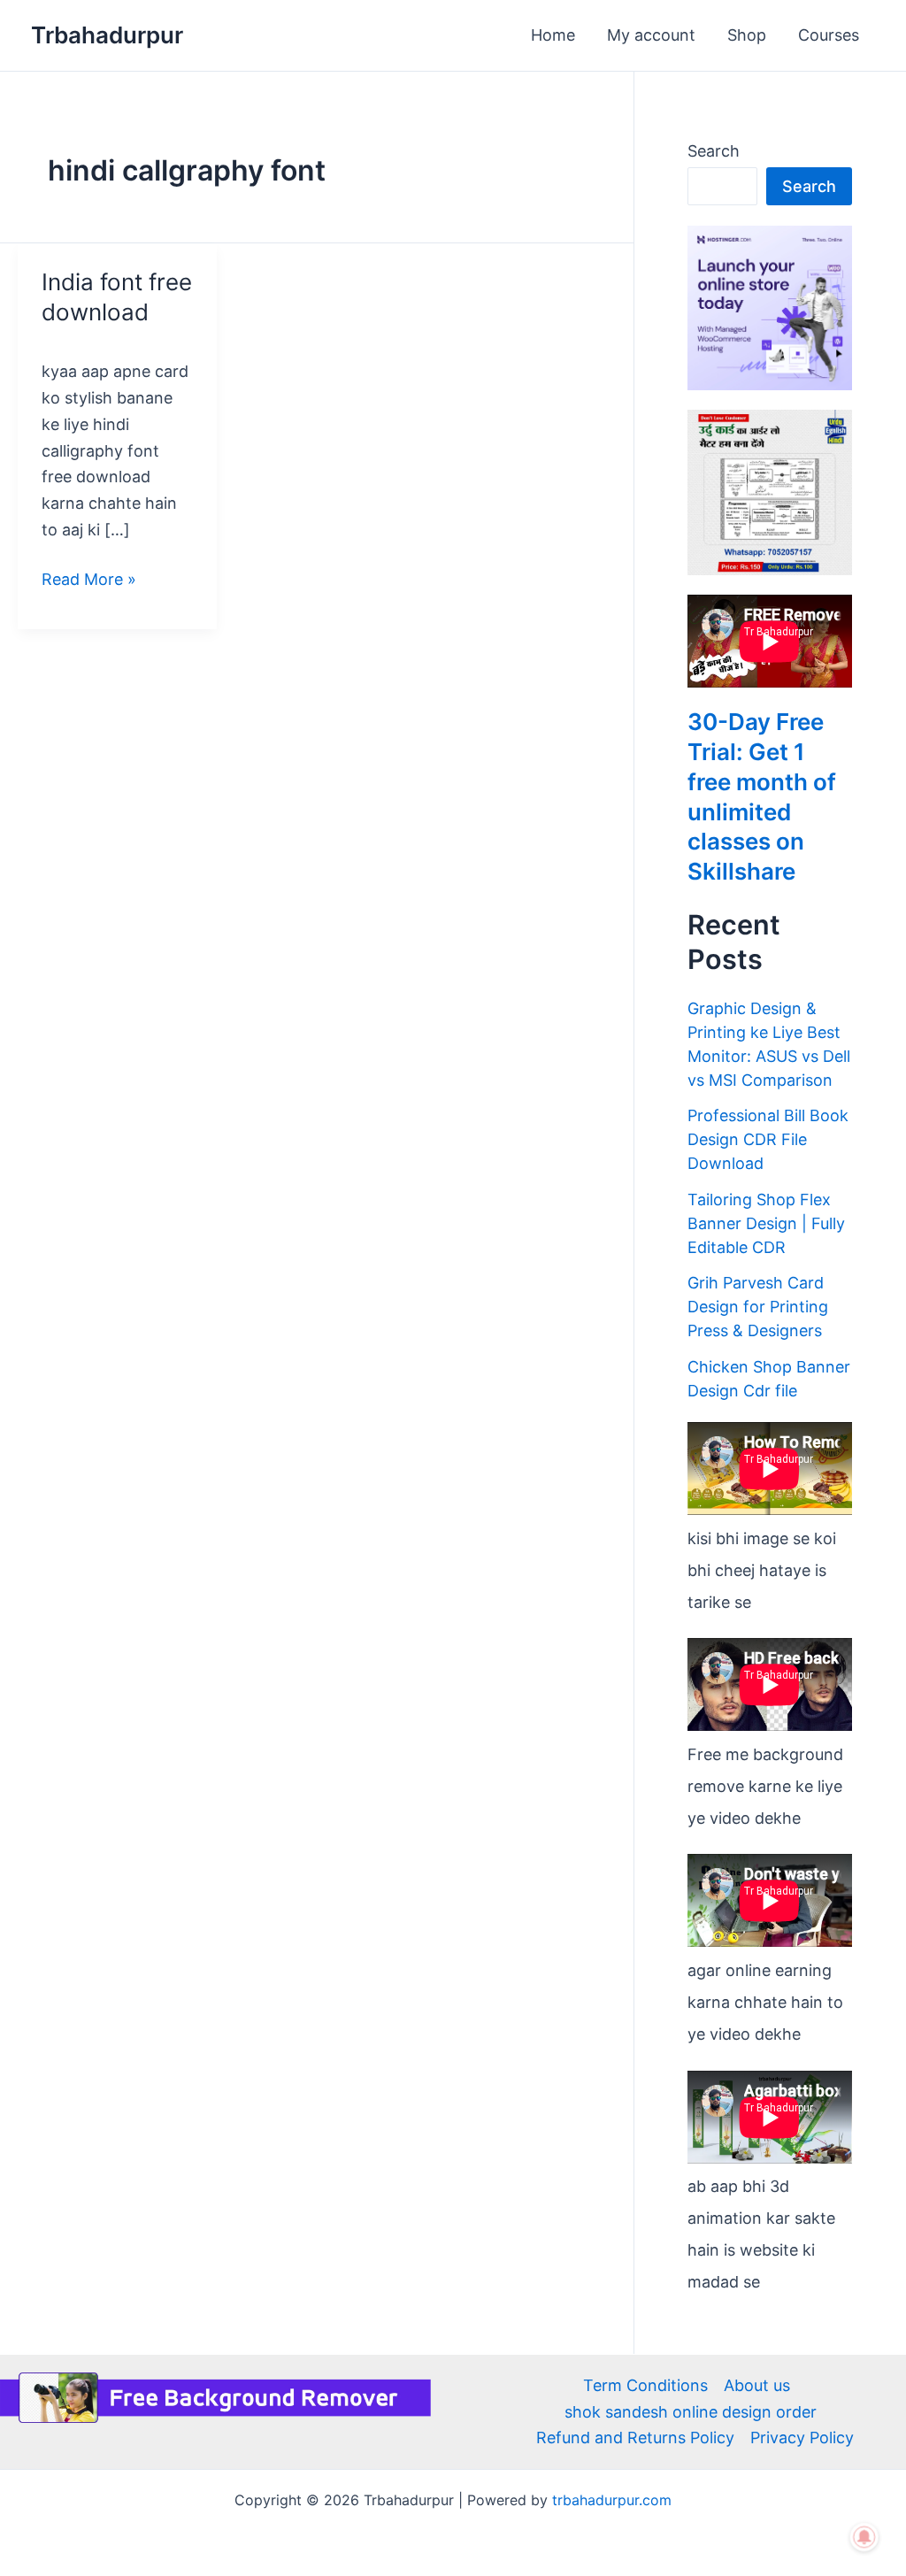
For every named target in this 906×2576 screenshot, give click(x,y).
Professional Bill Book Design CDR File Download (768, 1139)
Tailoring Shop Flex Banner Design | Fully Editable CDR (766, 1223)
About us (757, 2385)
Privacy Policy (802, 2438)
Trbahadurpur (107, 35)
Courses (829, 35)
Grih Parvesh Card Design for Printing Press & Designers (758, 1307)
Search (714, 151)
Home (553, 35)
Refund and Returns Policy (635, 2438)
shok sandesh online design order (691, 2412)
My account (651, 35)
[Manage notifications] (864, 2537)
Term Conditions (645, 2385)
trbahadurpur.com (612, 2500)
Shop (747, 35)
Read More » (89, 577)
